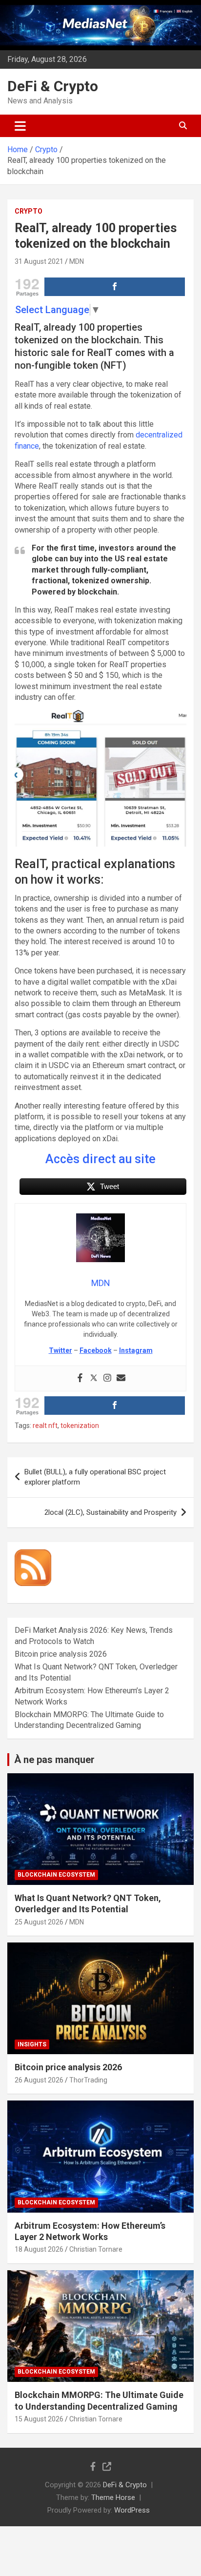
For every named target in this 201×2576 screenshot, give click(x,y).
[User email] (121, 1378)
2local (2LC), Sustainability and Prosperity (111, 1512)
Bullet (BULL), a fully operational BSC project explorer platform (95, 1477)
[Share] (115, 287)
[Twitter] (94, 1378)
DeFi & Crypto (53, 86)
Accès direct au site (100, 1159)
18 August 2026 (39, 2249)
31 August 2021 (39, 261)
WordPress (132, 2510)
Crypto (29, 211)
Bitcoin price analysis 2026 (61, 1654)
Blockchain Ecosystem (56, 1875)
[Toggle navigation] (20, 126)
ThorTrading (88, 2080)
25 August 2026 (39, 1922)
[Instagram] (107, 1378)
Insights (32, 2044)
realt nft (45, 1426)
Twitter (60, 1350)
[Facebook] (80, 1378)
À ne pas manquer (54, 1760)
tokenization (80, 1426)
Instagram (136, 1350)
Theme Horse (113, 2497)
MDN (77, 261)
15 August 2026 (39, 2419)
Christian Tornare (96, 2249)
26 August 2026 (39, 2080)
